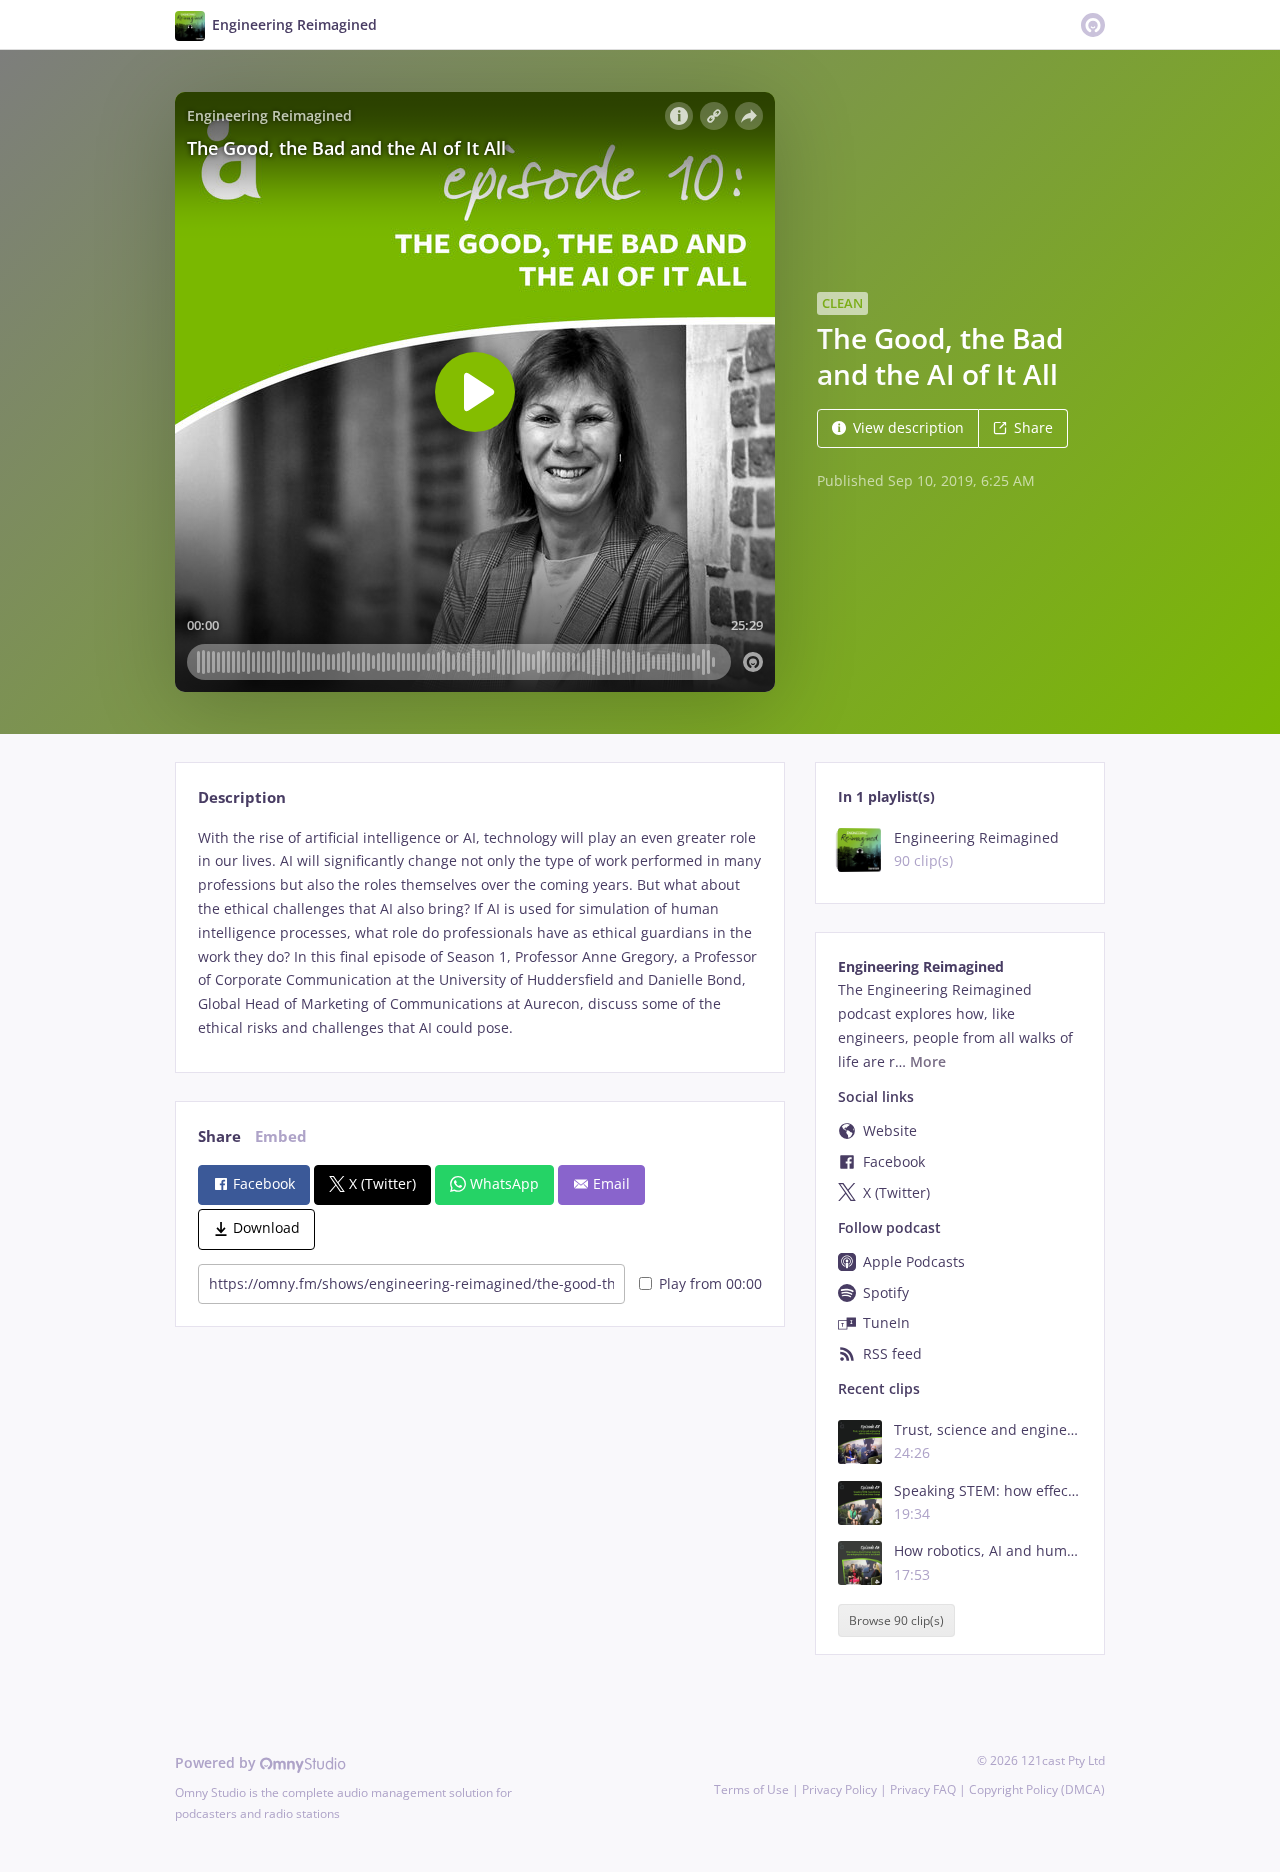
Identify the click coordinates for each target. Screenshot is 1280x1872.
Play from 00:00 (710, 1283)
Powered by (217, 1762)
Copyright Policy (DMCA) (1037, 1789)
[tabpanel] (479, 933)
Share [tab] (219, 1136)
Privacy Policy (839, 1789)
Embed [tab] (281, 1136)
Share (1033, 427)
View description (908, 427)
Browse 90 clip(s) (896, 1620)
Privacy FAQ (923, 1789)
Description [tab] (242, 797)
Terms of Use (751, 1789)
